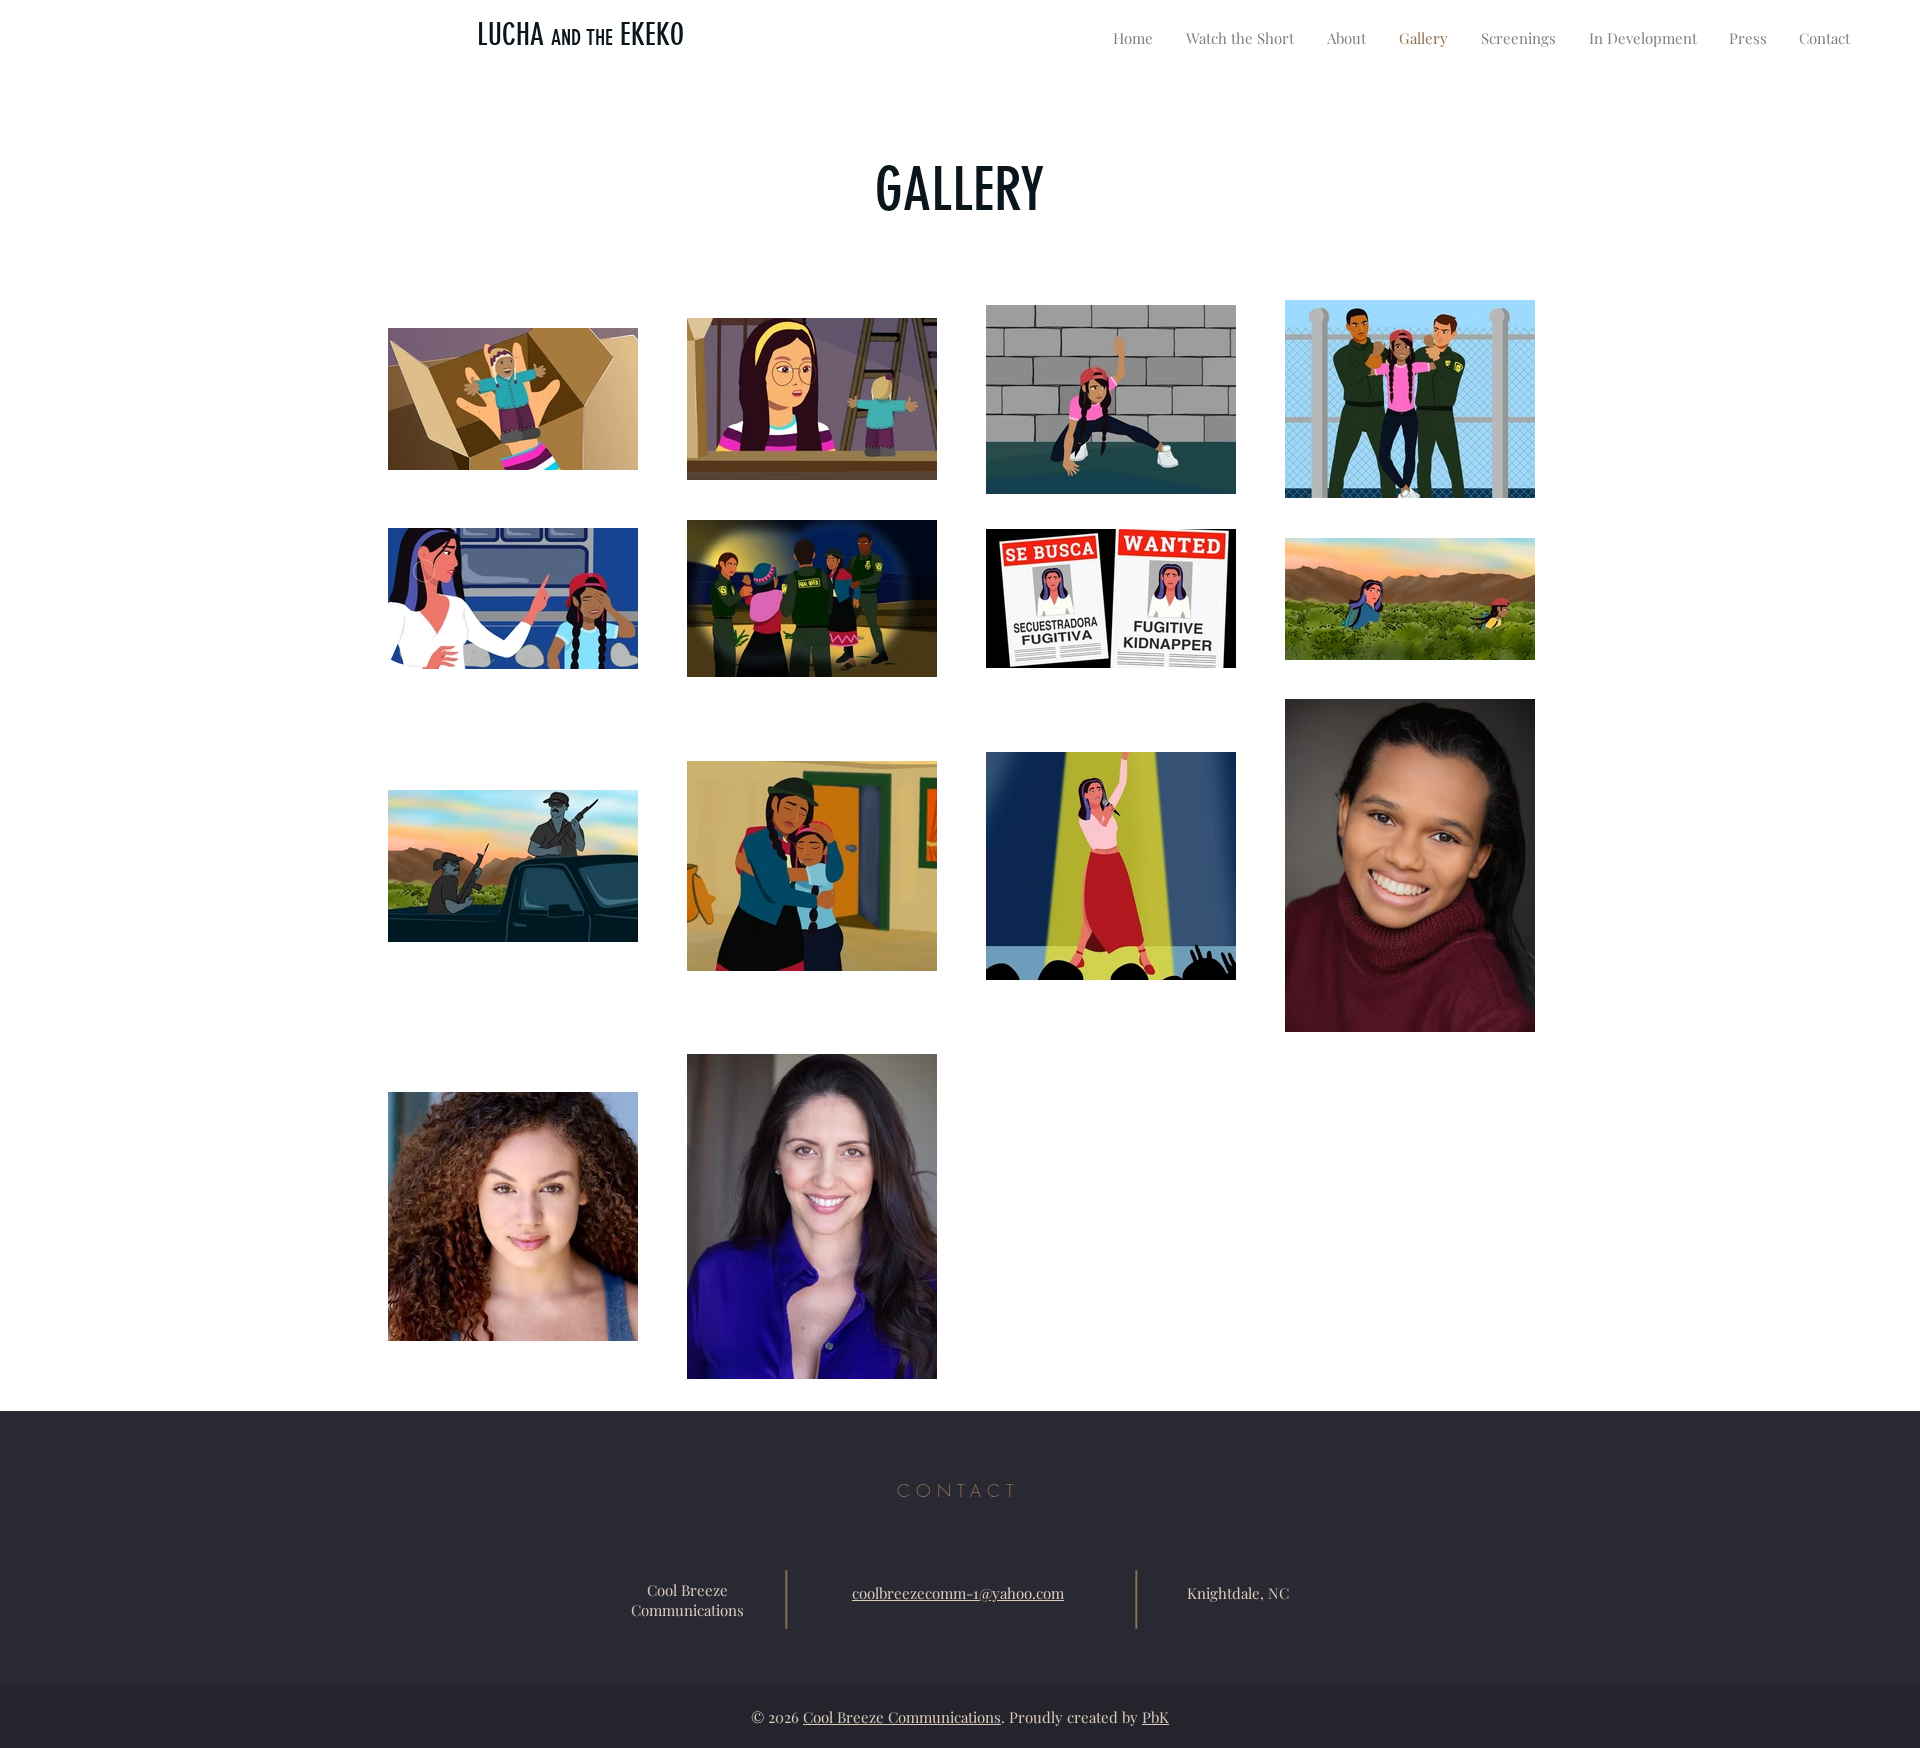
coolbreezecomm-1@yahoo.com (958, 1593)
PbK (1155, 1717)
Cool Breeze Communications (902, 1717)
